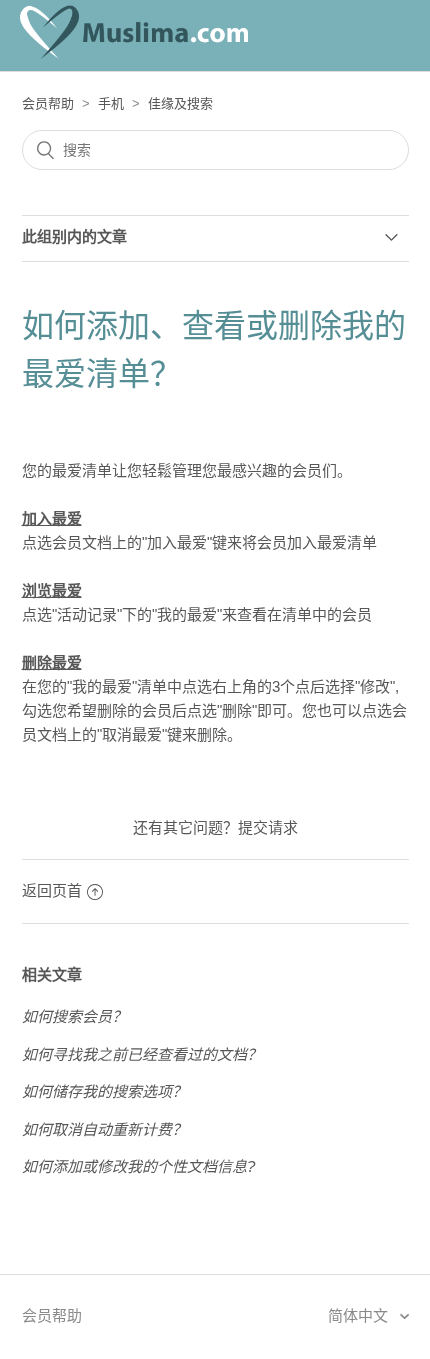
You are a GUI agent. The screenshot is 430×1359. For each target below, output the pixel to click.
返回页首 (52, 890)
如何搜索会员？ (74, 1016)
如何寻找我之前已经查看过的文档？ (142, 1054)
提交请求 (268, 827)
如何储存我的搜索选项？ (104, 1091)
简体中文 (360, 1315)
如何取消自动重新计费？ (104, 1129)
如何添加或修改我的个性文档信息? (138, 1166)
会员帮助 (48, 103)
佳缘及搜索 (180, 103)
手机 (111, 103)
